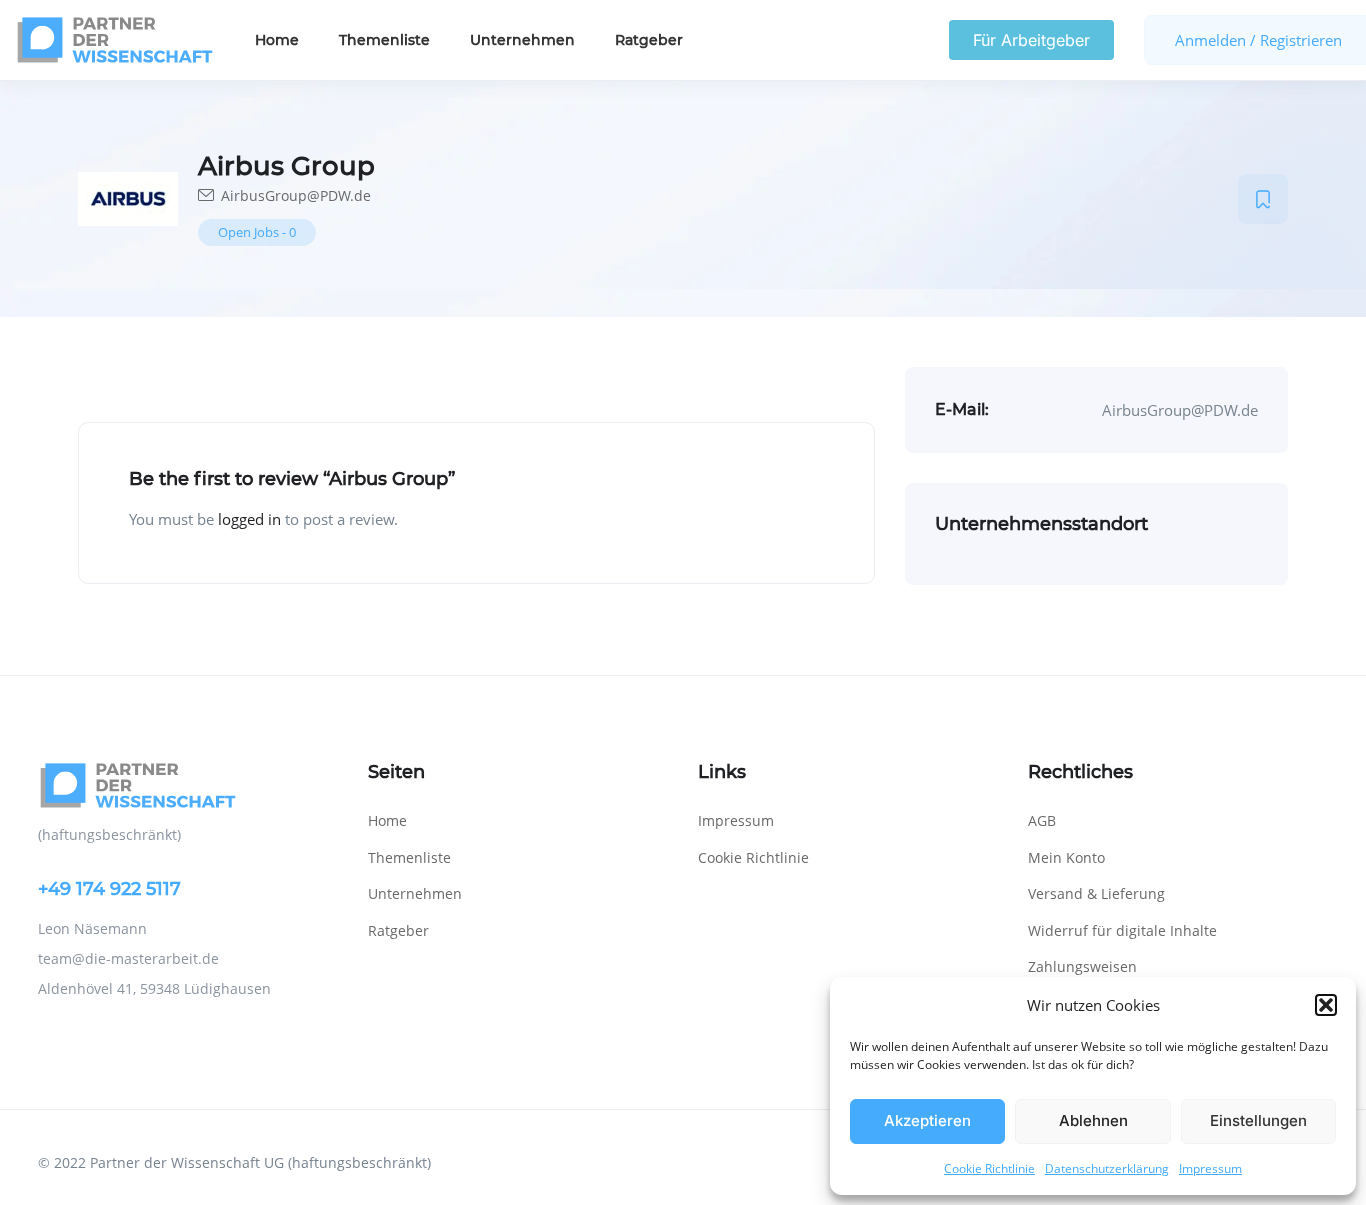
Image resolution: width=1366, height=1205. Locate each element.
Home (277, 40)
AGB (1042, 820)
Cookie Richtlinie (989, 1168)
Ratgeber (649, 40)
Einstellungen (1258, 1120)
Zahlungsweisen (1082, 966)
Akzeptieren (927, 1120)
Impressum (1210, 1168)
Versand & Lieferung (1096, 893)
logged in (249, 519)
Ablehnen (1093, 1120)
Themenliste (384, 40)
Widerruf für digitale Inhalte (1122, 930)
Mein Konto (1066, 857)
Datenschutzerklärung (1107, 1168)
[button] (1326, 1005)
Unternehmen (522, 40)
